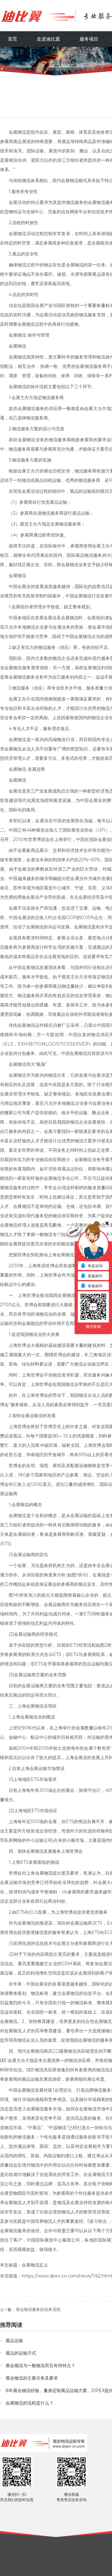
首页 (12, 39)
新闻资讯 (50, 69)
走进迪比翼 (48, 39)
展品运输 (58, 502)
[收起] (93, 1244)
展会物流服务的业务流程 (38, 2309)
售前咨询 (95, 1266)
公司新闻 (73, 69)
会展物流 (17, 132)
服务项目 (89, 39)
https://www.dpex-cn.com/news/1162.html (67, 2276)
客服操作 (95, 1276)
